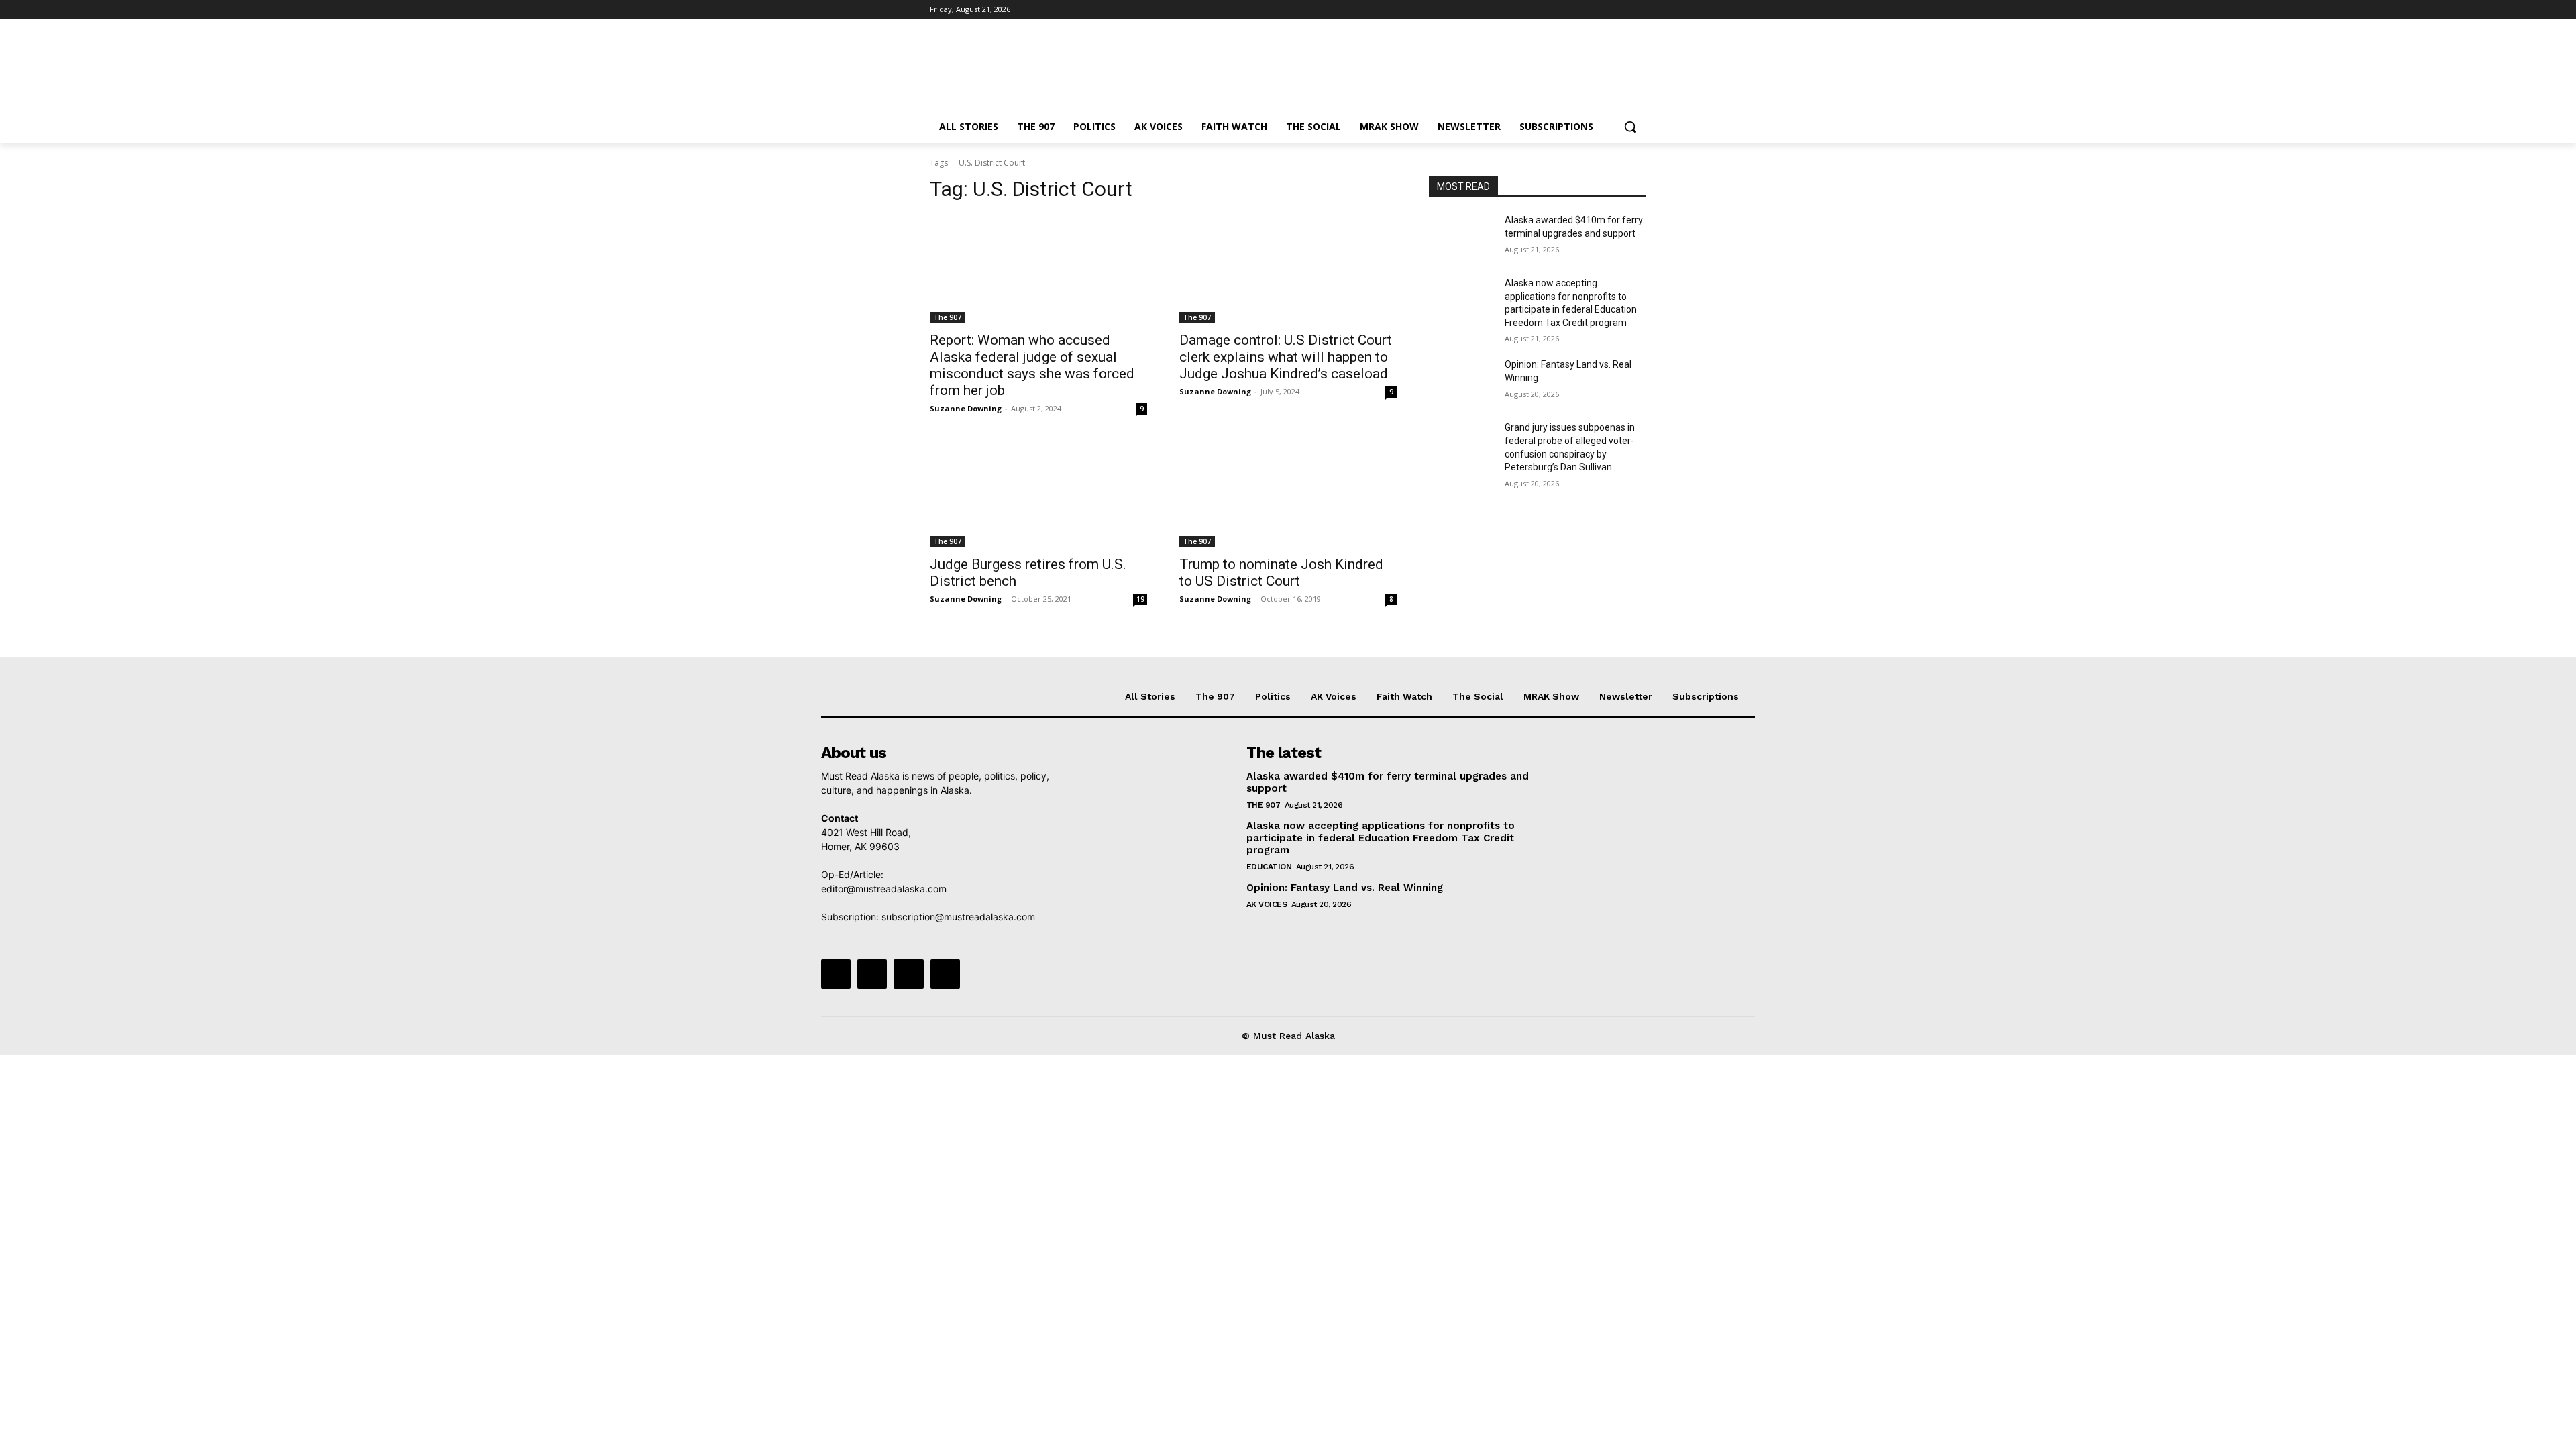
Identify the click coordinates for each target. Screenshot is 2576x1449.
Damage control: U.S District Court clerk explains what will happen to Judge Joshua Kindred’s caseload (1286, 357)
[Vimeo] (1620, 10)
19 (1140, 599)
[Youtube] (1639, 10)
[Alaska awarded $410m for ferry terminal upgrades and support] (1461, 237)
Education (1269, 867)
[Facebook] (1564, 10)
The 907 (948, 317)
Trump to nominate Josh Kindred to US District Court (1281, 573)
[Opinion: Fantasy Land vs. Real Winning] (1461, 381)
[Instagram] (1583, 10)
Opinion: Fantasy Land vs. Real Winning (1346, 888)
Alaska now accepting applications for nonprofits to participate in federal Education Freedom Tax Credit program (1381, 838)
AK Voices (1267, 904)
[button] (1630, 127)
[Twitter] (1602, 10)
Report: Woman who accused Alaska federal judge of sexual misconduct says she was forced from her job (1032, 365)
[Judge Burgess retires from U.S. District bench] (1038, 493)
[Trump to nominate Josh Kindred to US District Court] (1288, 493)
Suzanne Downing (966, 408)
